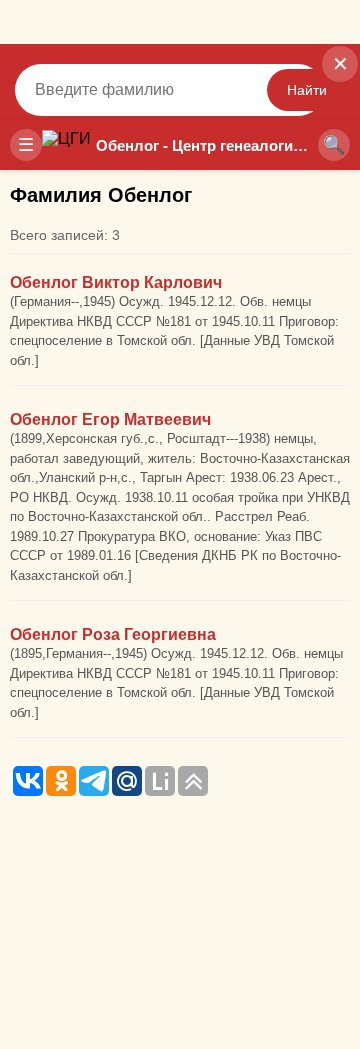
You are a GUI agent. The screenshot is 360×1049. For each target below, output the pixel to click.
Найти (307, 90)
